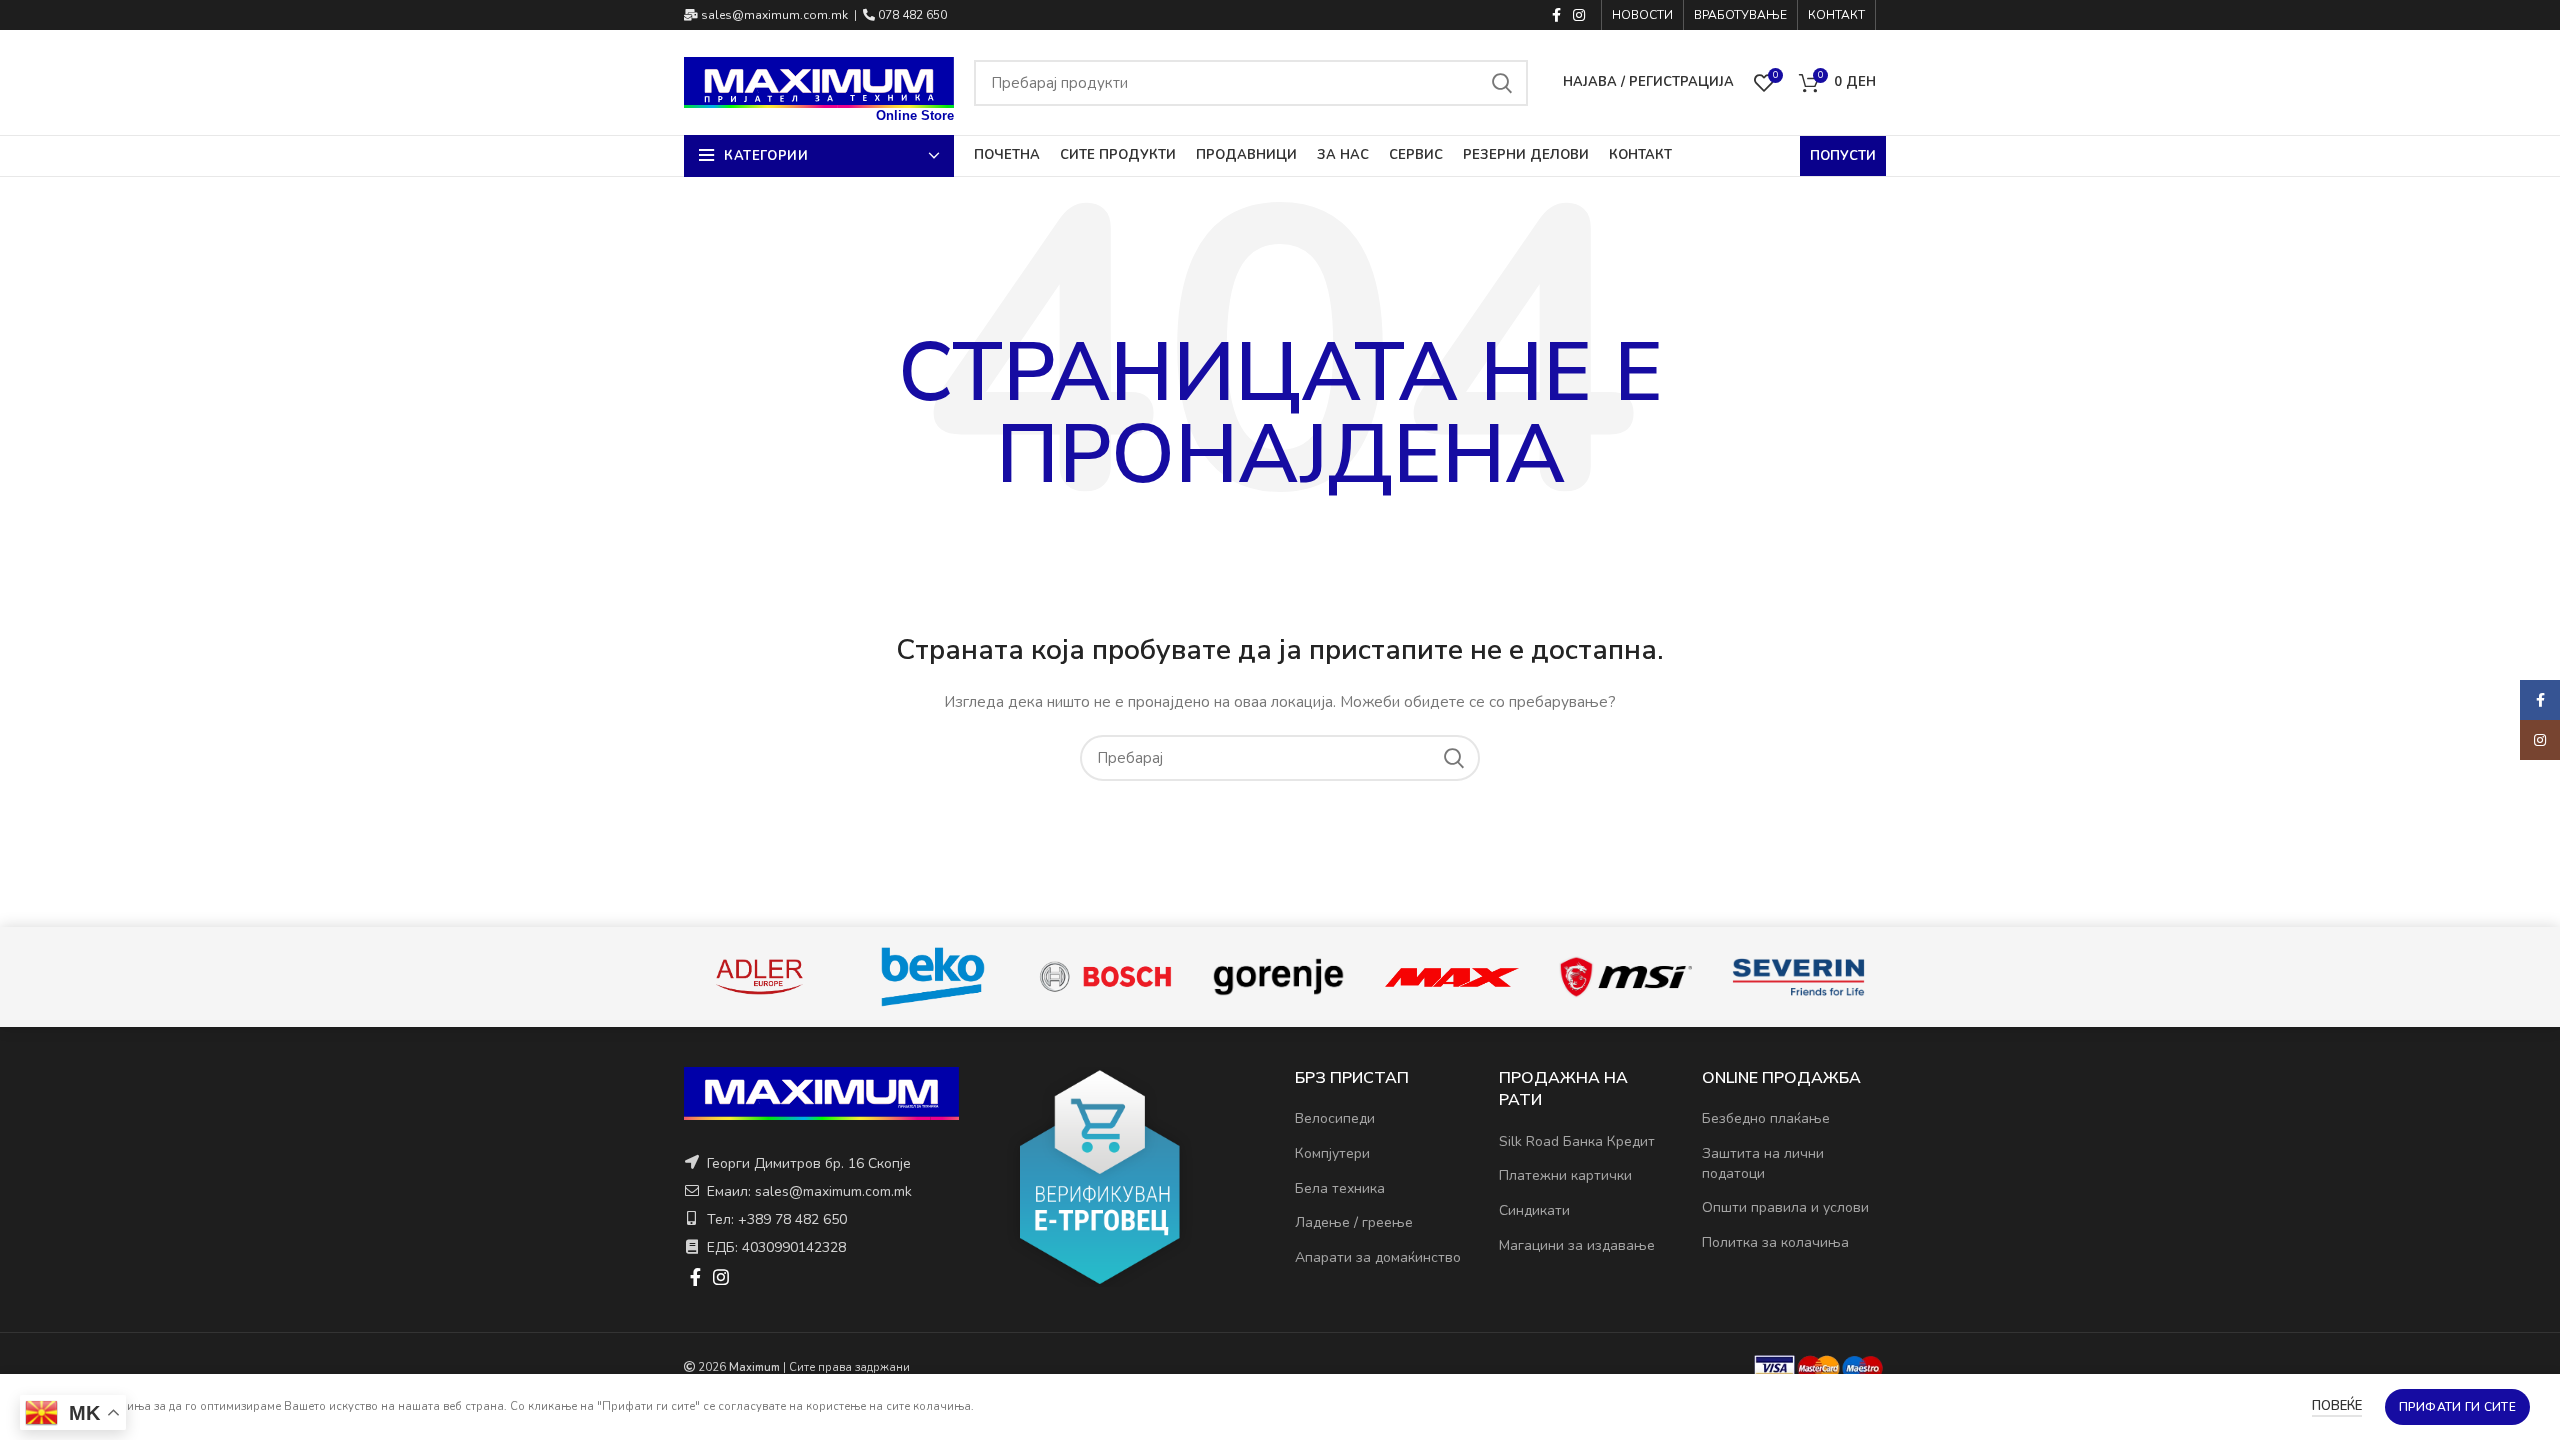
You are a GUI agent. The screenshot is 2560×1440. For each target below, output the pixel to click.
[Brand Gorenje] (1278, 976)
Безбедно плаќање (1766, 1118)
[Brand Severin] (1798, 977)
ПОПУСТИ (1843, 156)
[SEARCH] (1501, 83)
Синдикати (1534, 1210)
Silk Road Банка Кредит (1577, 1141)
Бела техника (1340, 1188)
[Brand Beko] (932, 977)
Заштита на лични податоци (1763, 1163)
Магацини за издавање (1577, 1245)
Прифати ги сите (2458, 1407)
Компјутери (1332, 1153)
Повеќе (2337, 1406)
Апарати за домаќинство (1378, 1257)
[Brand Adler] (759, 976)
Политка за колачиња (1775, 1242)
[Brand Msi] (1625, 977)
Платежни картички (1565, 1175)
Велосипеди (1335, 1118)
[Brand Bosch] (1105, 976)
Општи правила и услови (1785, 1207)
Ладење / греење (1354, 1222)
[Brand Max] (1451, 977)
